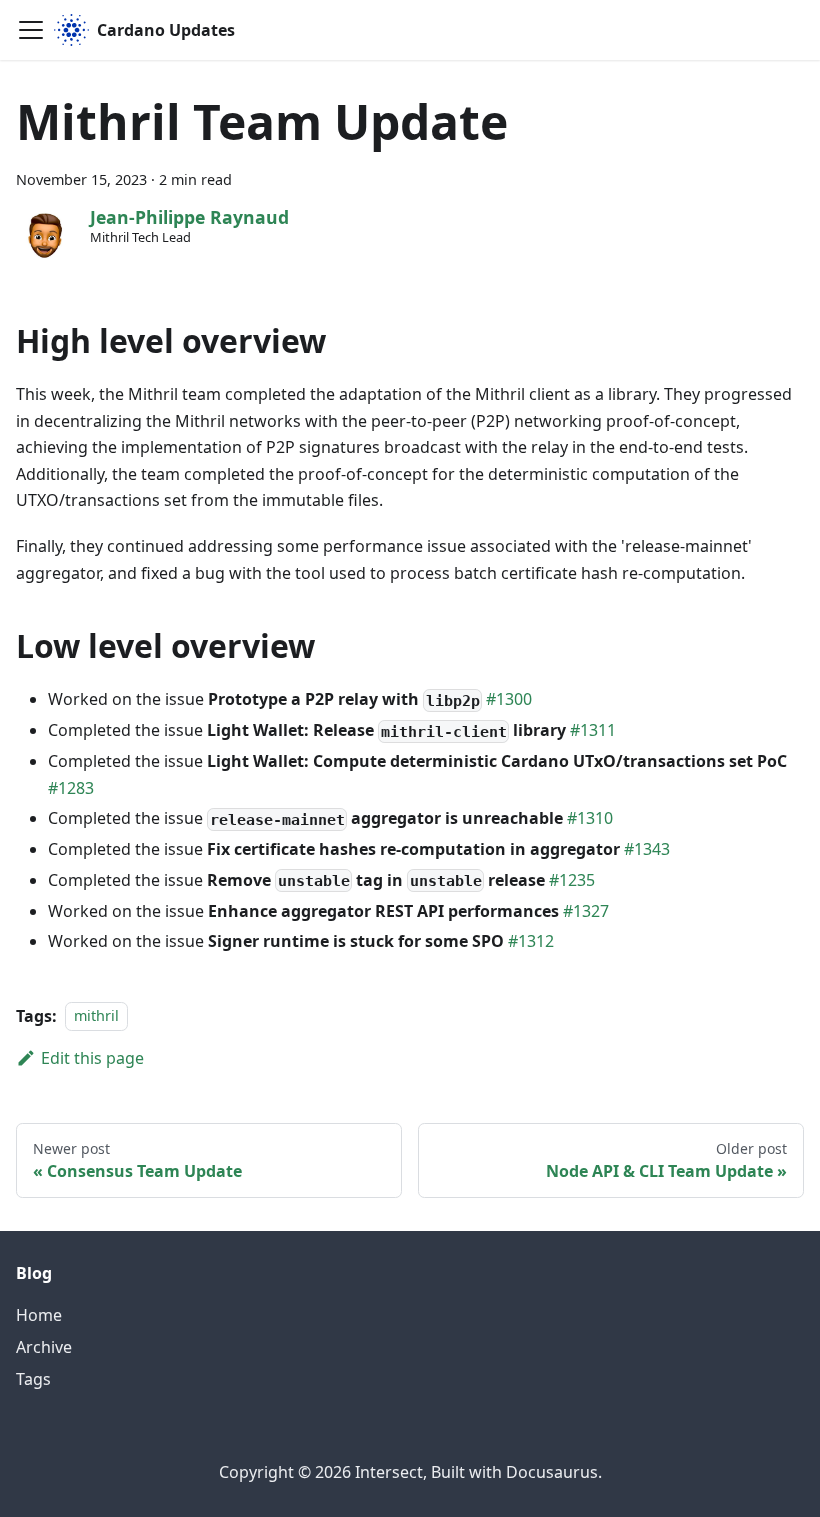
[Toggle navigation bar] (31, 30)
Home (39, 1315)
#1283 (71, 788)
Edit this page (92, 1058)
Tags (33, 1379)
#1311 (593, 730)
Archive (44, 1347)
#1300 (509, 699)
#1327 (586, 911)
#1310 (590, 818)
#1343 (647, 849)
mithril (96, 1016)
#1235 (572, 880)
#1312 (531, 941)
